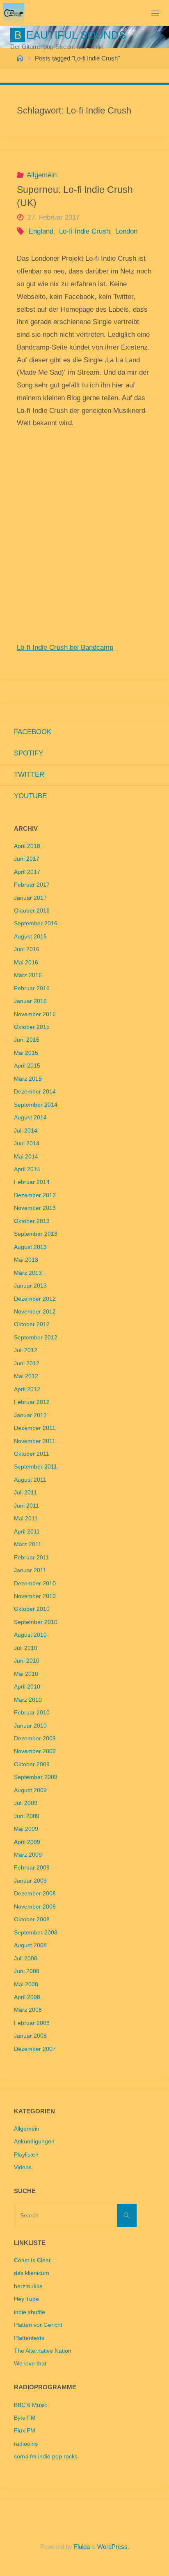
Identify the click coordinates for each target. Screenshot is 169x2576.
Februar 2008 (32, 2023)
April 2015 (27, 1066)
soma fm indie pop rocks (46, 2457)
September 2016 (36, 923)
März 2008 (28, 2010)
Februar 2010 (32, 1713)
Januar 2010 (30, 1726)
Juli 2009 (26, 1803)
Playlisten (26, 2155)
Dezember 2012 (35, 1299)
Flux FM (25, 2431)
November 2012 (35, 1312)
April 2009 (27, 1842)
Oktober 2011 (32, 1454)
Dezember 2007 (35, 2049)
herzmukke (28, 2286)
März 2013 (28, 1273)
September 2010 (36, 1622)
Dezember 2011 (35, 1428)
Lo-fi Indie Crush (84, 231)
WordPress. (113, 2547)
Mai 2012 (26, 1376)
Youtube (30, 796)
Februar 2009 (32, 1868)
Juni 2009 (27, 1816)
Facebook (33, 732)
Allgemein (42, 175)
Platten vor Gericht (38, 2325)
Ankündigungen (34, 2142)
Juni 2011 (26, 1506)
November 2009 (35, 1751)
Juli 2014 (26, 1131)
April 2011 (27, 1532)
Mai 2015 (26, 1053)
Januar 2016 (30, 1001)
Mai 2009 (26, 1829)
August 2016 (30, 937)
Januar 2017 (30, 898)
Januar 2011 (30, 1570)
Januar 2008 (30, 2036)
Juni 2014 (27, 1143)
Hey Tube (26, 2299)
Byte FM (25, 2418)
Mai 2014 (26, 1157)
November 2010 (35, 1596)
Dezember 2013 (35, 1195)
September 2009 (36, 1777)
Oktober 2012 (32, 1324)
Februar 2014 (32, 1182)
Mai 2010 (26, 1674)
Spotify (29, 753)
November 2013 (35, 1208)
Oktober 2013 (32, 1221)
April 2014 (27, 1169)
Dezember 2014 (35, 1092)
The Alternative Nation (43, 2351)
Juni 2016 (27, 949)
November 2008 (35, 1907)
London (126, 231)
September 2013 (36, 1234)
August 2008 (30, 1945)
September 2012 (36, 1338)
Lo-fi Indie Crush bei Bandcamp (65, 647)
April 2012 (27, 1389)
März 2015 (28, 1079)
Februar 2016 (32, 988)
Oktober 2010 (32, 1609)
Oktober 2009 (32, 1764)
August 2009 (30, 1790)
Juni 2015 (27, 1040)
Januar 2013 (30, 1286)
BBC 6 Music (31, 2405)
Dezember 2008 (35, 1894)
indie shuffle (30, 2312)
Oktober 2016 (32, 911)
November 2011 (35, 1441)
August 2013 (30, 1247)
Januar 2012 (30, 1415)
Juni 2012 (27, 1363)
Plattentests (29, 2338)
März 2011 (28, 1544)
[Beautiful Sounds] (14, 13)
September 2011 (35, 1467)
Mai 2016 (26, 963)
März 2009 (28, 1855)
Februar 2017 (32, 885)
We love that (30, 2364)
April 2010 (27, 1687)
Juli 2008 (26, 1959)
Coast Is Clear (32, 2260)
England (41, 231)
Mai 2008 (26, 1984)
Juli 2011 (25, 1493)
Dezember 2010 (35, 1583)
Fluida (81, 2547)
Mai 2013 (26, 1260)
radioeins (26, 2444)
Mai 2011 (26, 1518)
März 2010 (28, 1700)
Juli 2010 (26, 1648)
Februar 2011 (32, 1558)
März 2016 (28, 975)
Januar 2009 (30, 1881)
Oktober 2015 (32, 1027)
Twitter (29, 775)
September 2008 (36, 1933)
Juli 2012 (26, 1350)
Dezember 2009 (35, 1739)
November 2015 (35, 1014)
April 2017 (27, 872)
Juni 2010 (27, 1661)
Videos (23, 2167)
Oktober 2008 (32, 1919)
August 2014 (30, 1118)
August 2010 (30, 1635)
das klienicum (32, 2273)
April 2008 (27, 1997)
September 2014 (36, 1105)
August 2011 (30, 1480)
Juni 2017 (27, 859)
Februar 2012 (32, 1402)
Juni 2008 (27, 1971)
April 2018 (27, 846)
